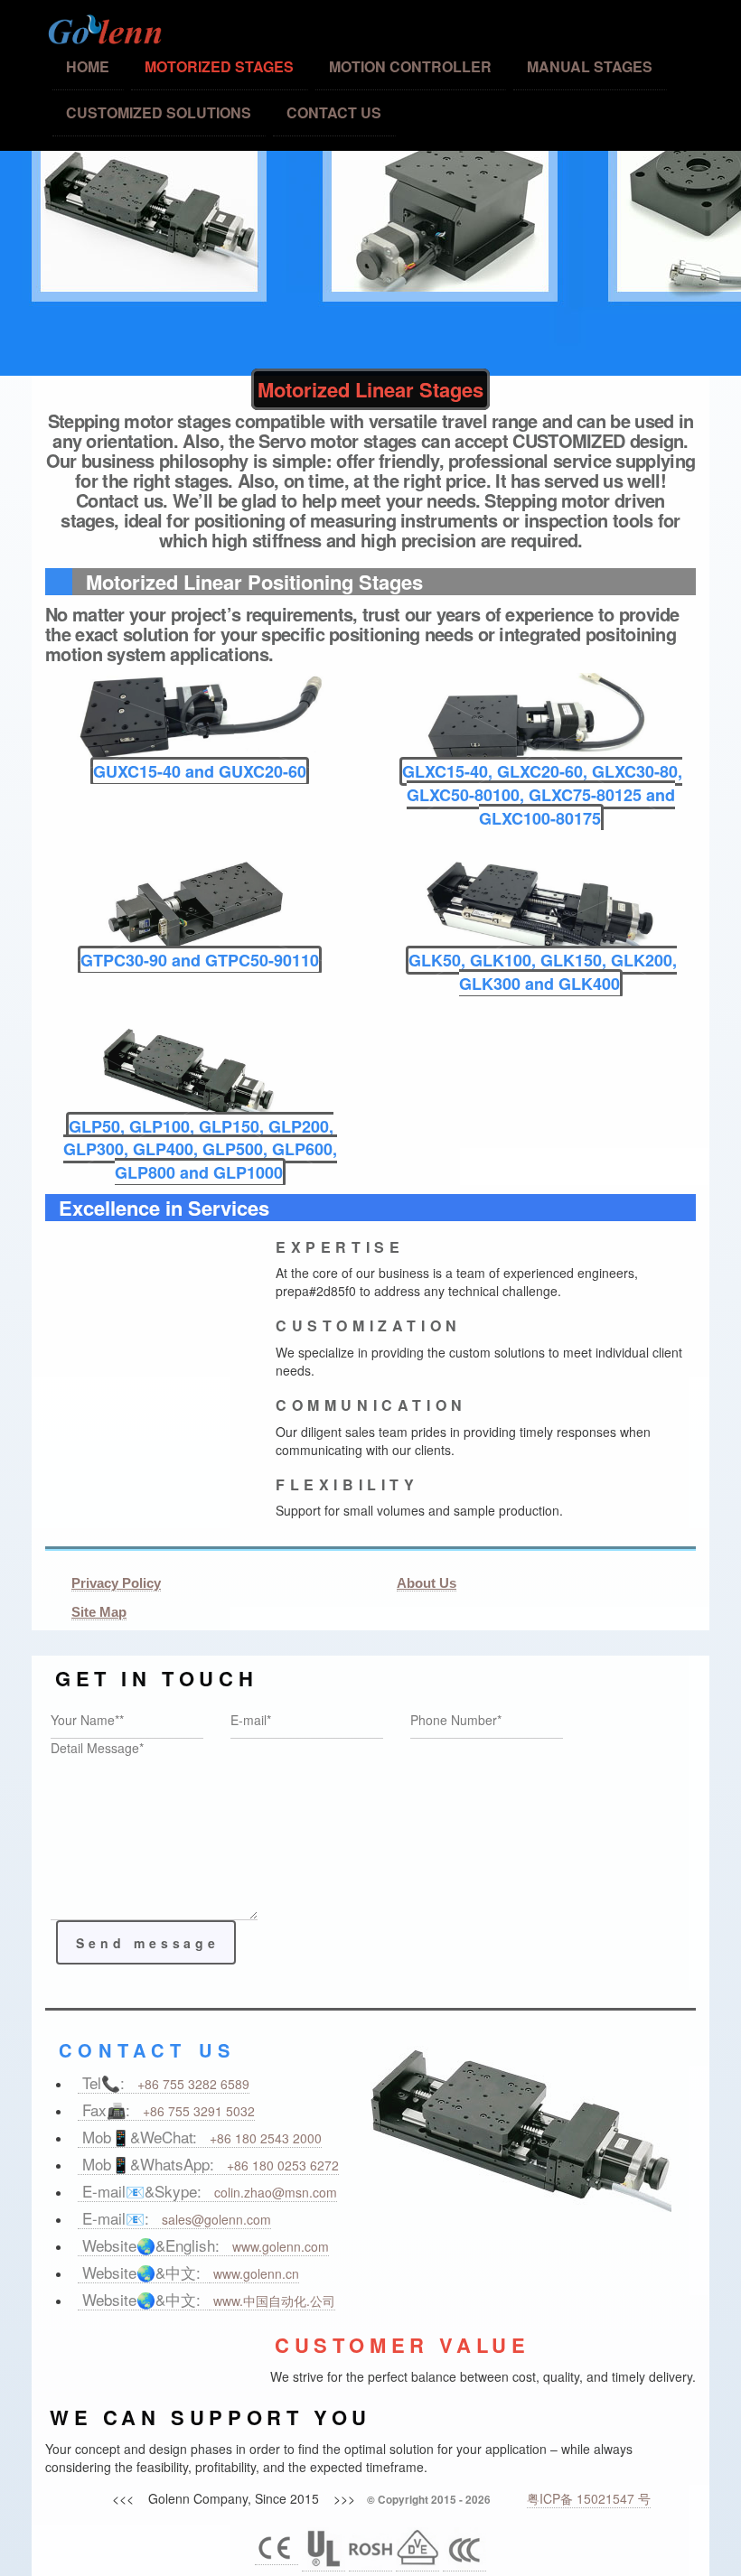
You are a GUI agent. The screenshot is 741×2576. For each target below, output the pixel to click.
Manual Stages (590, 66)
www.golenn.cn (254, 2273)
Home (88, 66)
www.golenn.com (281, 2246)
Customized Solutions (159, 112)
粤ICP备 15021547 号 (589, 2498)
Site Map (99, 1612)
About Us (427, 1583)
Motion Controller (410, 66)
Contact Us (334, 112)
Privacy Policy (116, 1583)
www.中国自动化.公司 (272, 2301)
